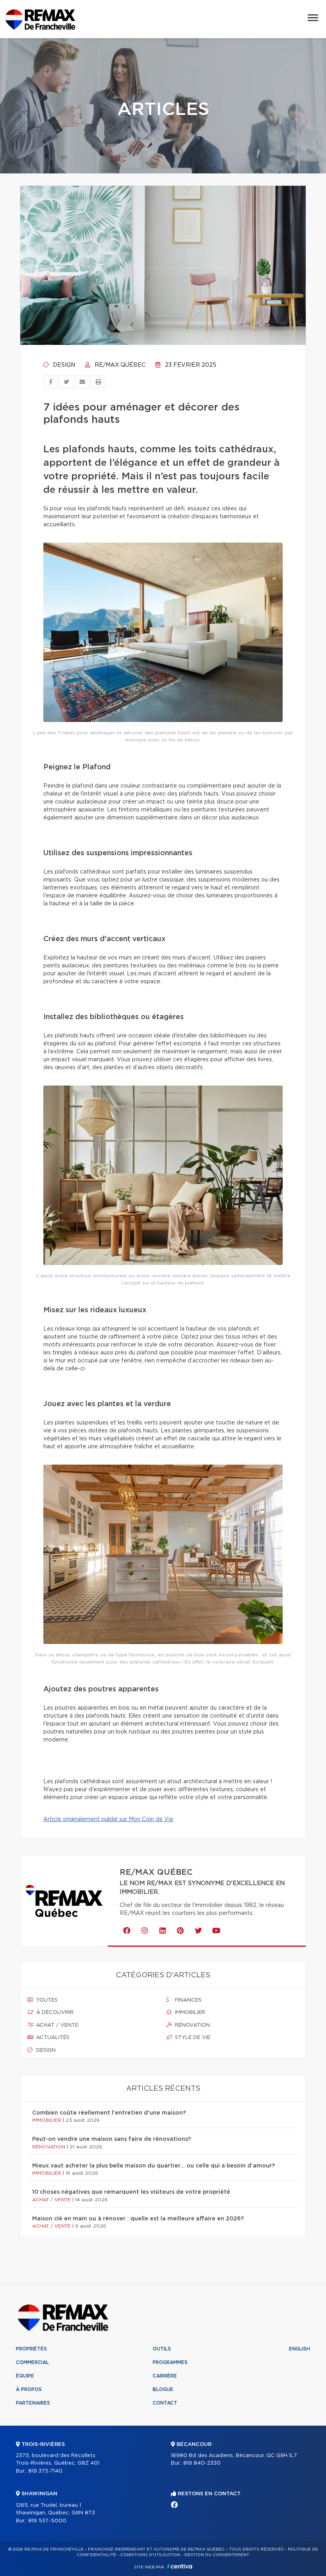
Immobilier (189, 2013)
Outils (162, 2349)
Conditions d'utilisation (150, 2555)
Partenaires (33, 2403)
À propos (29, 2389)
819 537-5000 (47, 2521)
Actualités (52, 2038)
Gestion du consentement (217, 2555)
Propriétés (31, 2349)
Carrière (165, 2376)
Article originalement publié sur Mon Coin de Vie (108, 1819)
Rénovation (192, 2025)
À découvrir (54, 2013)
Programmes (170, 2362)
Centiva (180, 2566)
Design (63, 365)
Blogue (163, 2389)
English (300, 2349)
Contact (165, 2403)
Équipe (25, 2376)
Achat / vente (56, 2025)
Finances (187, 2000)
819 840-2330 (202, 2463)
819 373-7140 (45, 2471)
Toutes (46, 2000)
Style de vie (192, 2038)
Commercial (32, 2362)
